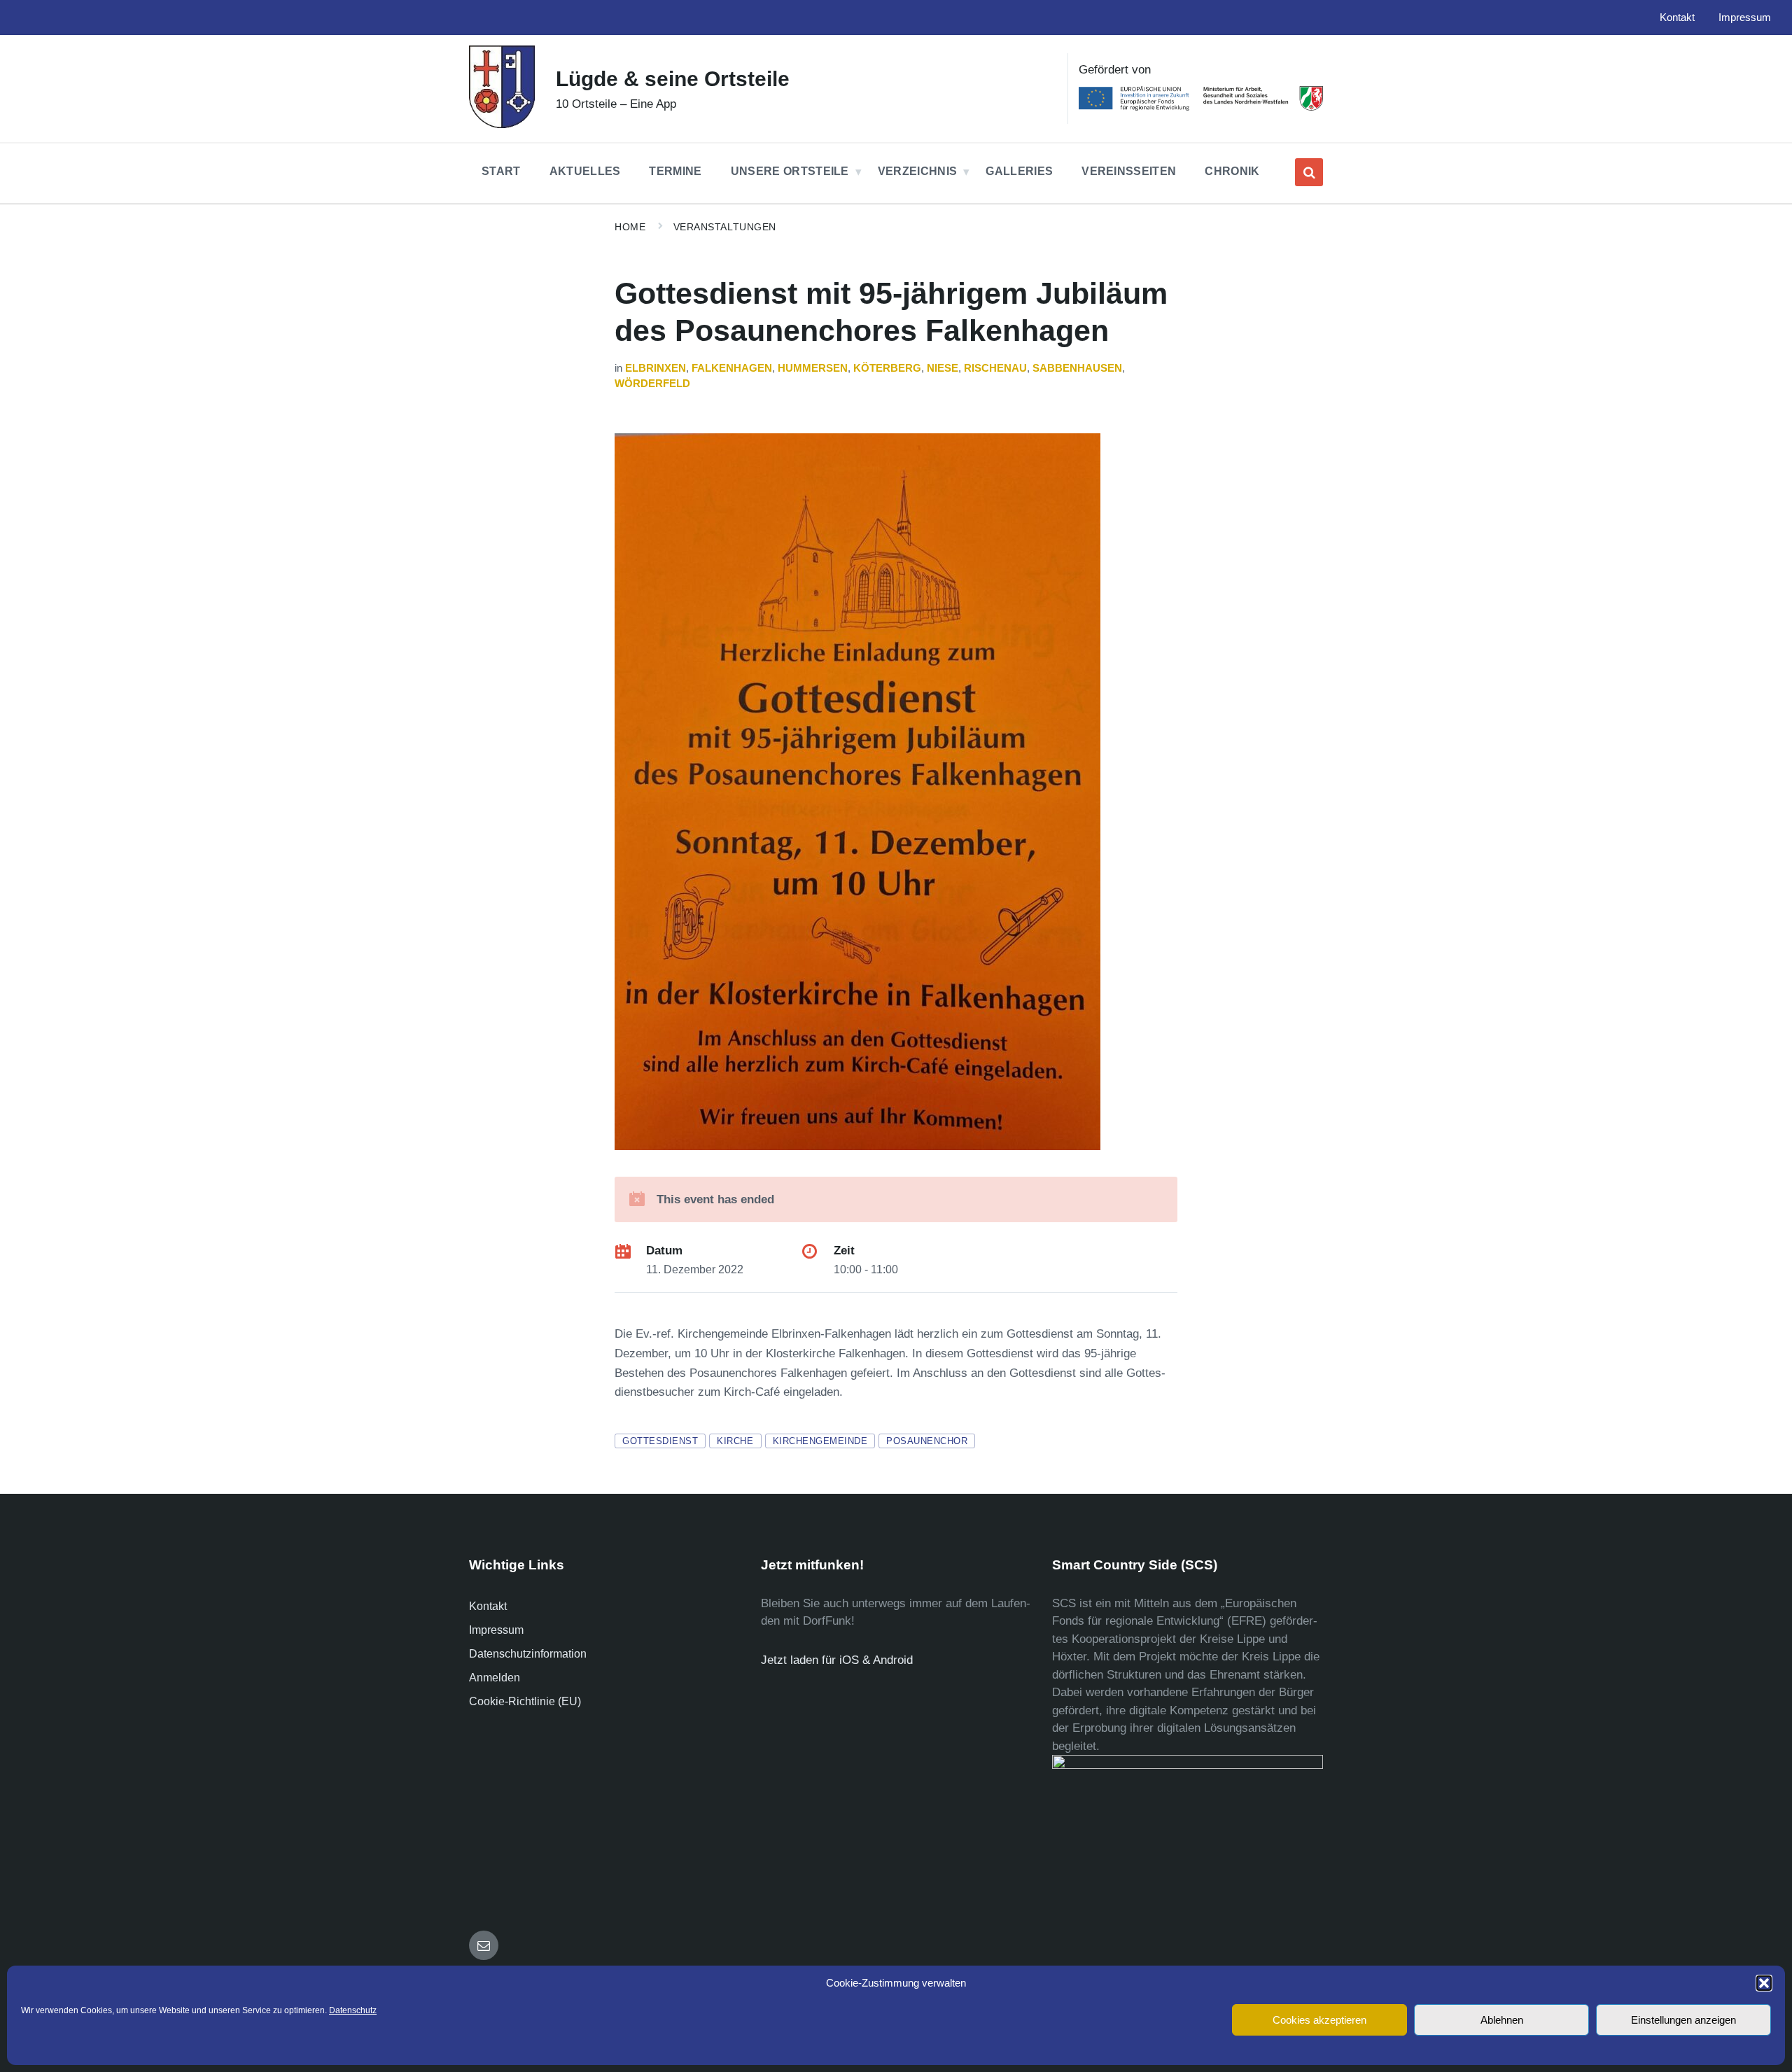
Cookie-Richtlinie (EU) (525, 1701)
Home (630, 227)
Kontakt (488, 1606)
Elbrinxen (656, 368)
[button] (1764, 1983)
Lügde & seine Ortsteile (673, 79)
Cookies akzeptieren (1319, 2020)
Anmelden (495, 1678)
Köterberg (887, 368)
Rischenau (995, 368)
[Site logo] (502, 124)
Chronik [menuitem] (1232, 171)
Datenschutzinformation (528, 1654)
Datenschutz (353, 2010)
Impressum (496, 1630)
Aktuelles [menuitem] (585, 171)
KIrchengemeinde (820, 1441)
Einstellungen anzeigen (1683, 2020)
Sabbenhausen (1077, 368)
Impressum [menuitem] (1745, 17)
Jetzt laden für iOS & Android (837, 1660)
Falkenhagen (732, 368)
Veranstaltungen (725, 227)
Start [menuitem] (501, 171)
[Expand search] (1309, 172)
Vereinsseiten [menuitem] (1129, 171)
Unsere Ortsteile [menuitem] (790, 171)
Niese (943, 368)
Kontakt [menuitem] (1677, 17)
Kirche (735, 1441)
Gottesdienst (660, 1441)
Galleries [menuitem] (1019, 171)
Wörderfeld (652, 384)
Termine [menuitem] (675, 171)
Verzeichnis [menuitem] (918, 171)
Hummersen (813, 368)
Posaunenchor (927, 1441)
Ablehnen (1502, 2020)
